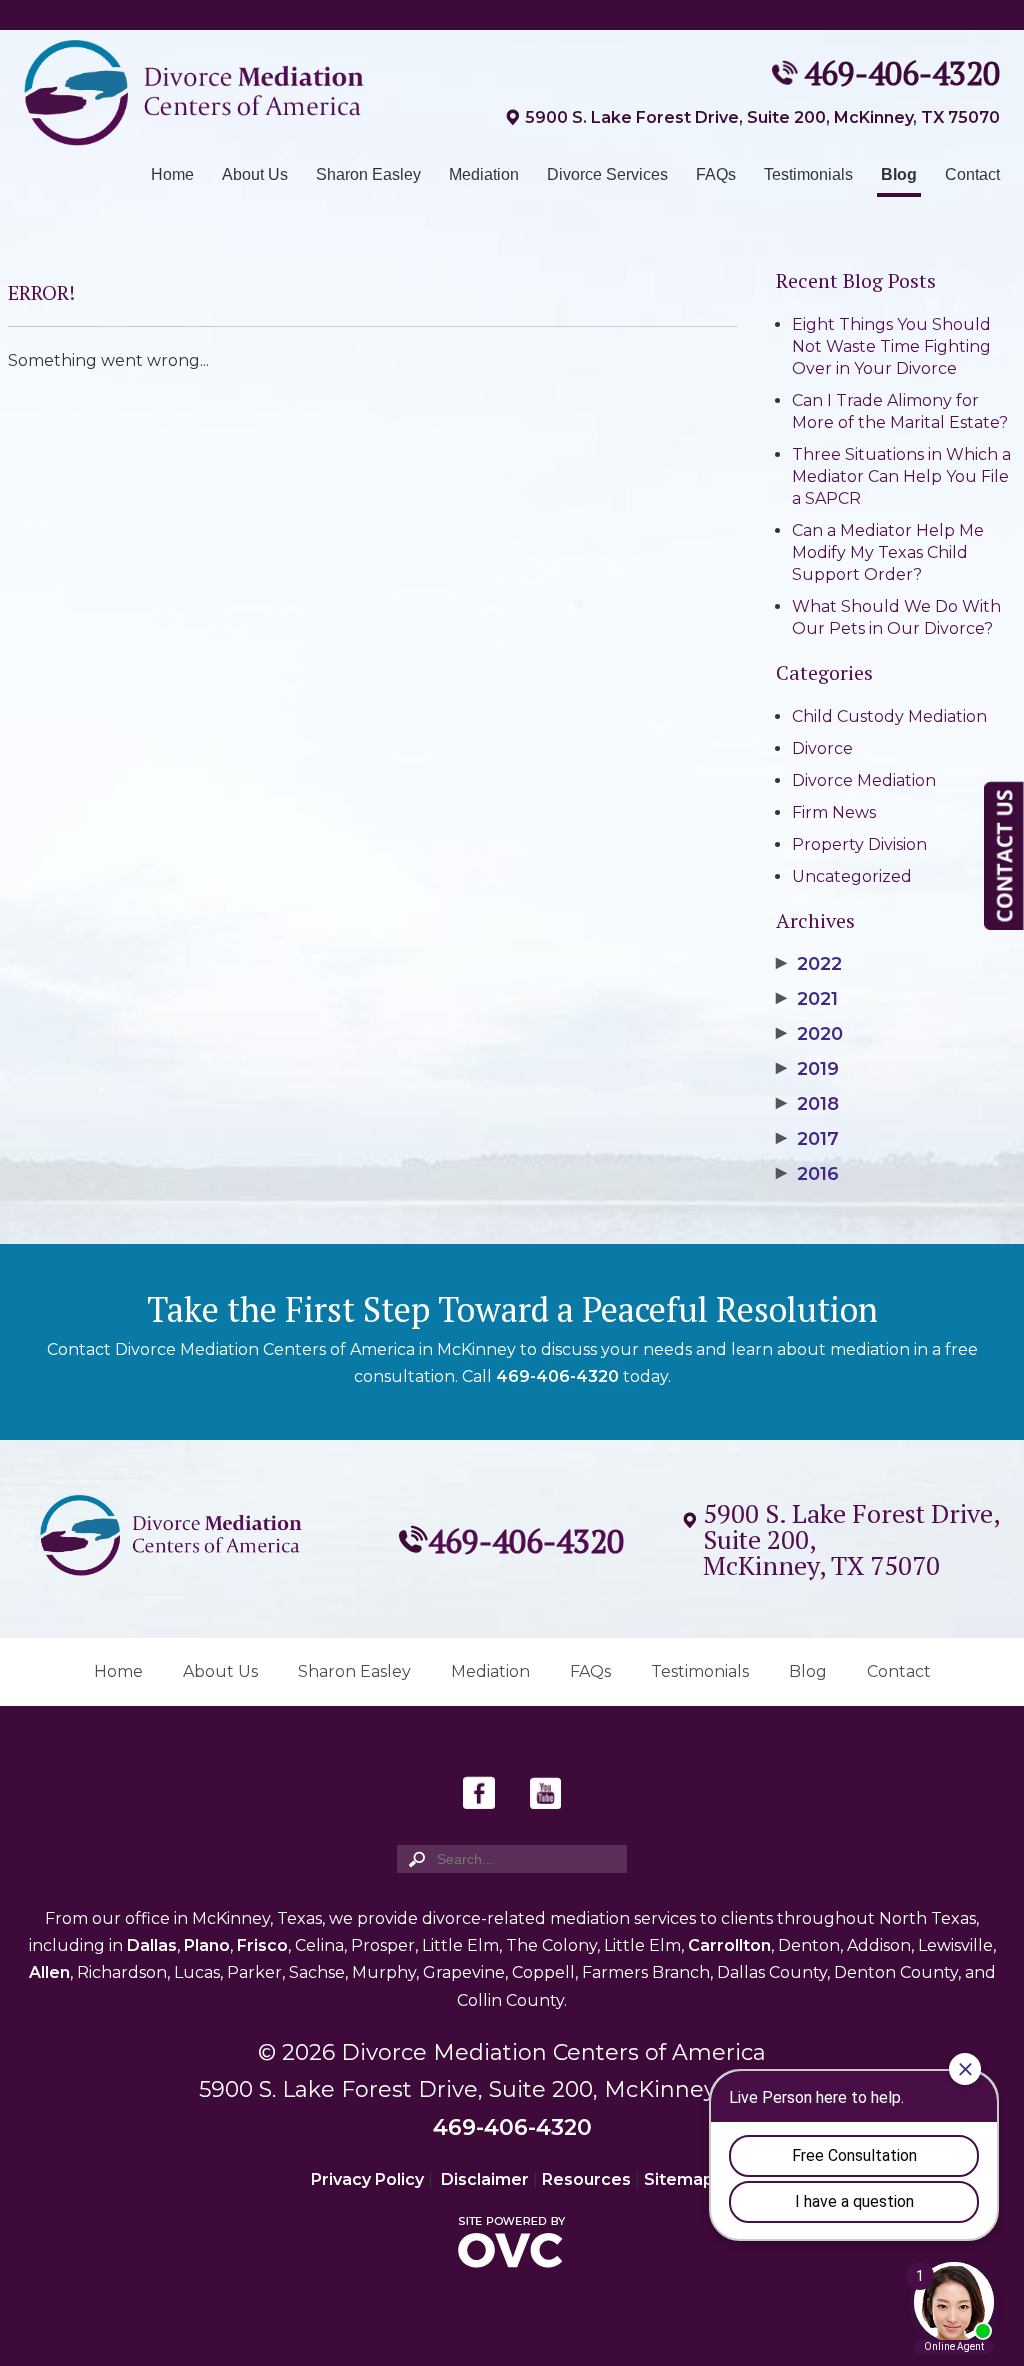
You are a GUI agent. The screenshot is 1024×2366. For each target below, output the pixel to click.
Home (172, 174)
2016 (807, 1174)
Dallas (152, 1945)
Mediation (484, 174)
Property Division (859, 844)
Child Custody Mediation (889, 716)
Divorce (822, 748)
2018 (807, 1104)
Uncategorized (852, 876)
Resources (586, 2179)
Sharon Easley (368, 174)
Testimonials (808, 174)
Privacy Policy (367, 2179)
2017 (807, 1139)
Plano (207, 1945)
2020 (809, 1034)
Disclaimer (485, 2179)
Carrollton (729, 1945)
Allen (49, 1972)
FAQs (716, 174)
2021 (807, 999)
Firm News (834, 812)
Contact (972, 174)
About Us (255, 174)
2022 (809, 964)
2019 (807, 1069)
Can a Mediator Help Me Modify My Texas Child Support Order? (888, 552)
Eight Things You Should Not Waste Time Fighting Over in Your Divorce (891, 346)
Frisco (262, 1945)
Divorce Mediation (864, 780)
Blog (899, 174)
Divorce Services (607, 174)
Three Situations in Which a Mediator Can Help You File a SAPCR (901, 476)
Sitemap (679, 2179)
